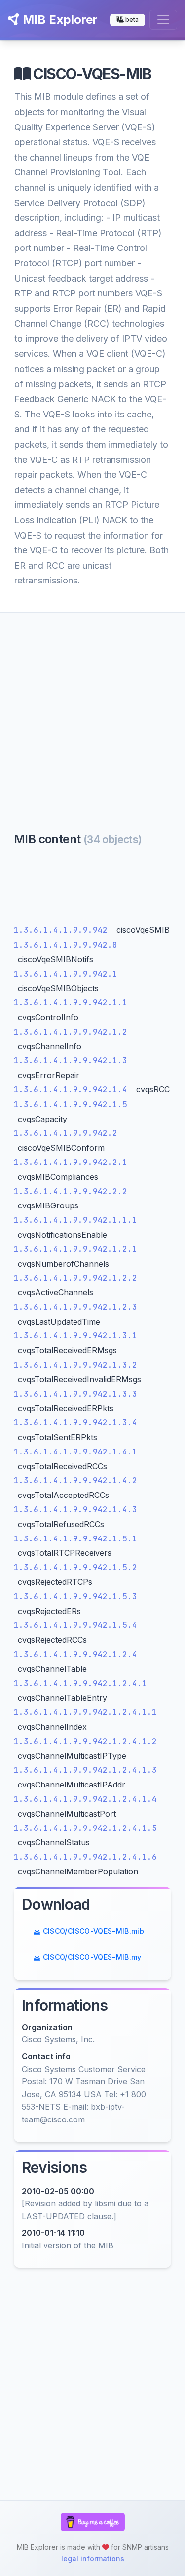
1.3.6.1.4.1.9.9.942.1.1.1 (75, 1220)
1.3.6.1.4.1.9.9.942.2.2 (71, 1191)
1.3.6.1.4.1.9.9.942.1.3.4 (75, 1423)
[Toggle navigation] (163, 20)
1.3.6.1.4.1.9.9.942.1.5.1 (75, 1539)
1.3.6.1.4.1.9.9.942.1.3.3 (75, 1394)
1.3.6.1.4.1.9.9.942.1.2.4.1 (80, 1683)
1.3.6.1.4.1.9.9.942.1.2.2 (75, 1278)
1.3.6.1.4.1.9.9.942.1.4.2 (75, 1480)
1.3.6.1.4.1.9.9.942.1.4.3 (75, 1510)
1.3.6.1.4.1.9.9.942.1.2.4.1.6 (85, 1857)
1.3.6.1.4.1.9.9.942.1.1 (71, 1003)
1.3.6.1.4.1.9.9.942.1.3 (71, 1060)
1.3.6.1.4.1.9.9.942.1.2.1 (75, 1249)
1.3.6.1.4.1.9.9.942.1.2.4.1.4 (85, 1799)
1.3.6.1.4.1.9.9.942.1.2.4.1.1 (85, 1712)
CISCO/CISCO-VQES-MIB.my (91, 1957)
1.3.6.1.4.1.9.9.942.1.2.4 (75, 1654)
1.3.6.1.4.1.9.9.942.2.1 (71, 1162)
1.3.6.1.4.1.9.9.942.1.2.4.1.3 (85, 1770)
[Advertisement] (92, 710)
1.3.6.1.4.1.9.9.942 (63, 930)
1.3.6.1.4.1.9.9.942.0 (66, 945)
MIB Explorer (59, 20)
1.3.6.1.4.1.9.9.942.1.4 (73, 1090)
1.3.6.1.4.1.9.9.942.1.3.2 (75, 1365)
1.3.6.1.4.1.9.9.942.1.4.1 (75, 1452)
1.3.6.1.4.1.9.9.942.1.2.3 (75, 1307)
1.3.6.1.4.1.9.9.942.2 (66, 1133)
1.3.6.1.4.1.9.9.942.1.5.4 (75, 1625)
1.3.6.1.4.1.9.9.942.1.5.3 (75, 1597)
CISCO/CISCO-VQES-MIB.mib (92, 1931)
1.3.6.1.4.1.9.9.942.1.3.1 (75, 1336)
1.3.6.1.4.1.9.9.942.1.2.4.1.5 (85, 1828)
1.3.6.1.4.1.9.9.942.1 (66, 974)
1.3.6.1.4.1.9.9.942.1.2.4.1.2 (85, 1741)
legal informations (93, 2558)
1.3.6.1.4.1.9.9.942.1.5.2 (75, 1567)
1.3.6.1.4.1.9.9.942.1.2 (71, 1032)
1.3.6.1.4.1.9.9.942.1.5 (71, 1104)
